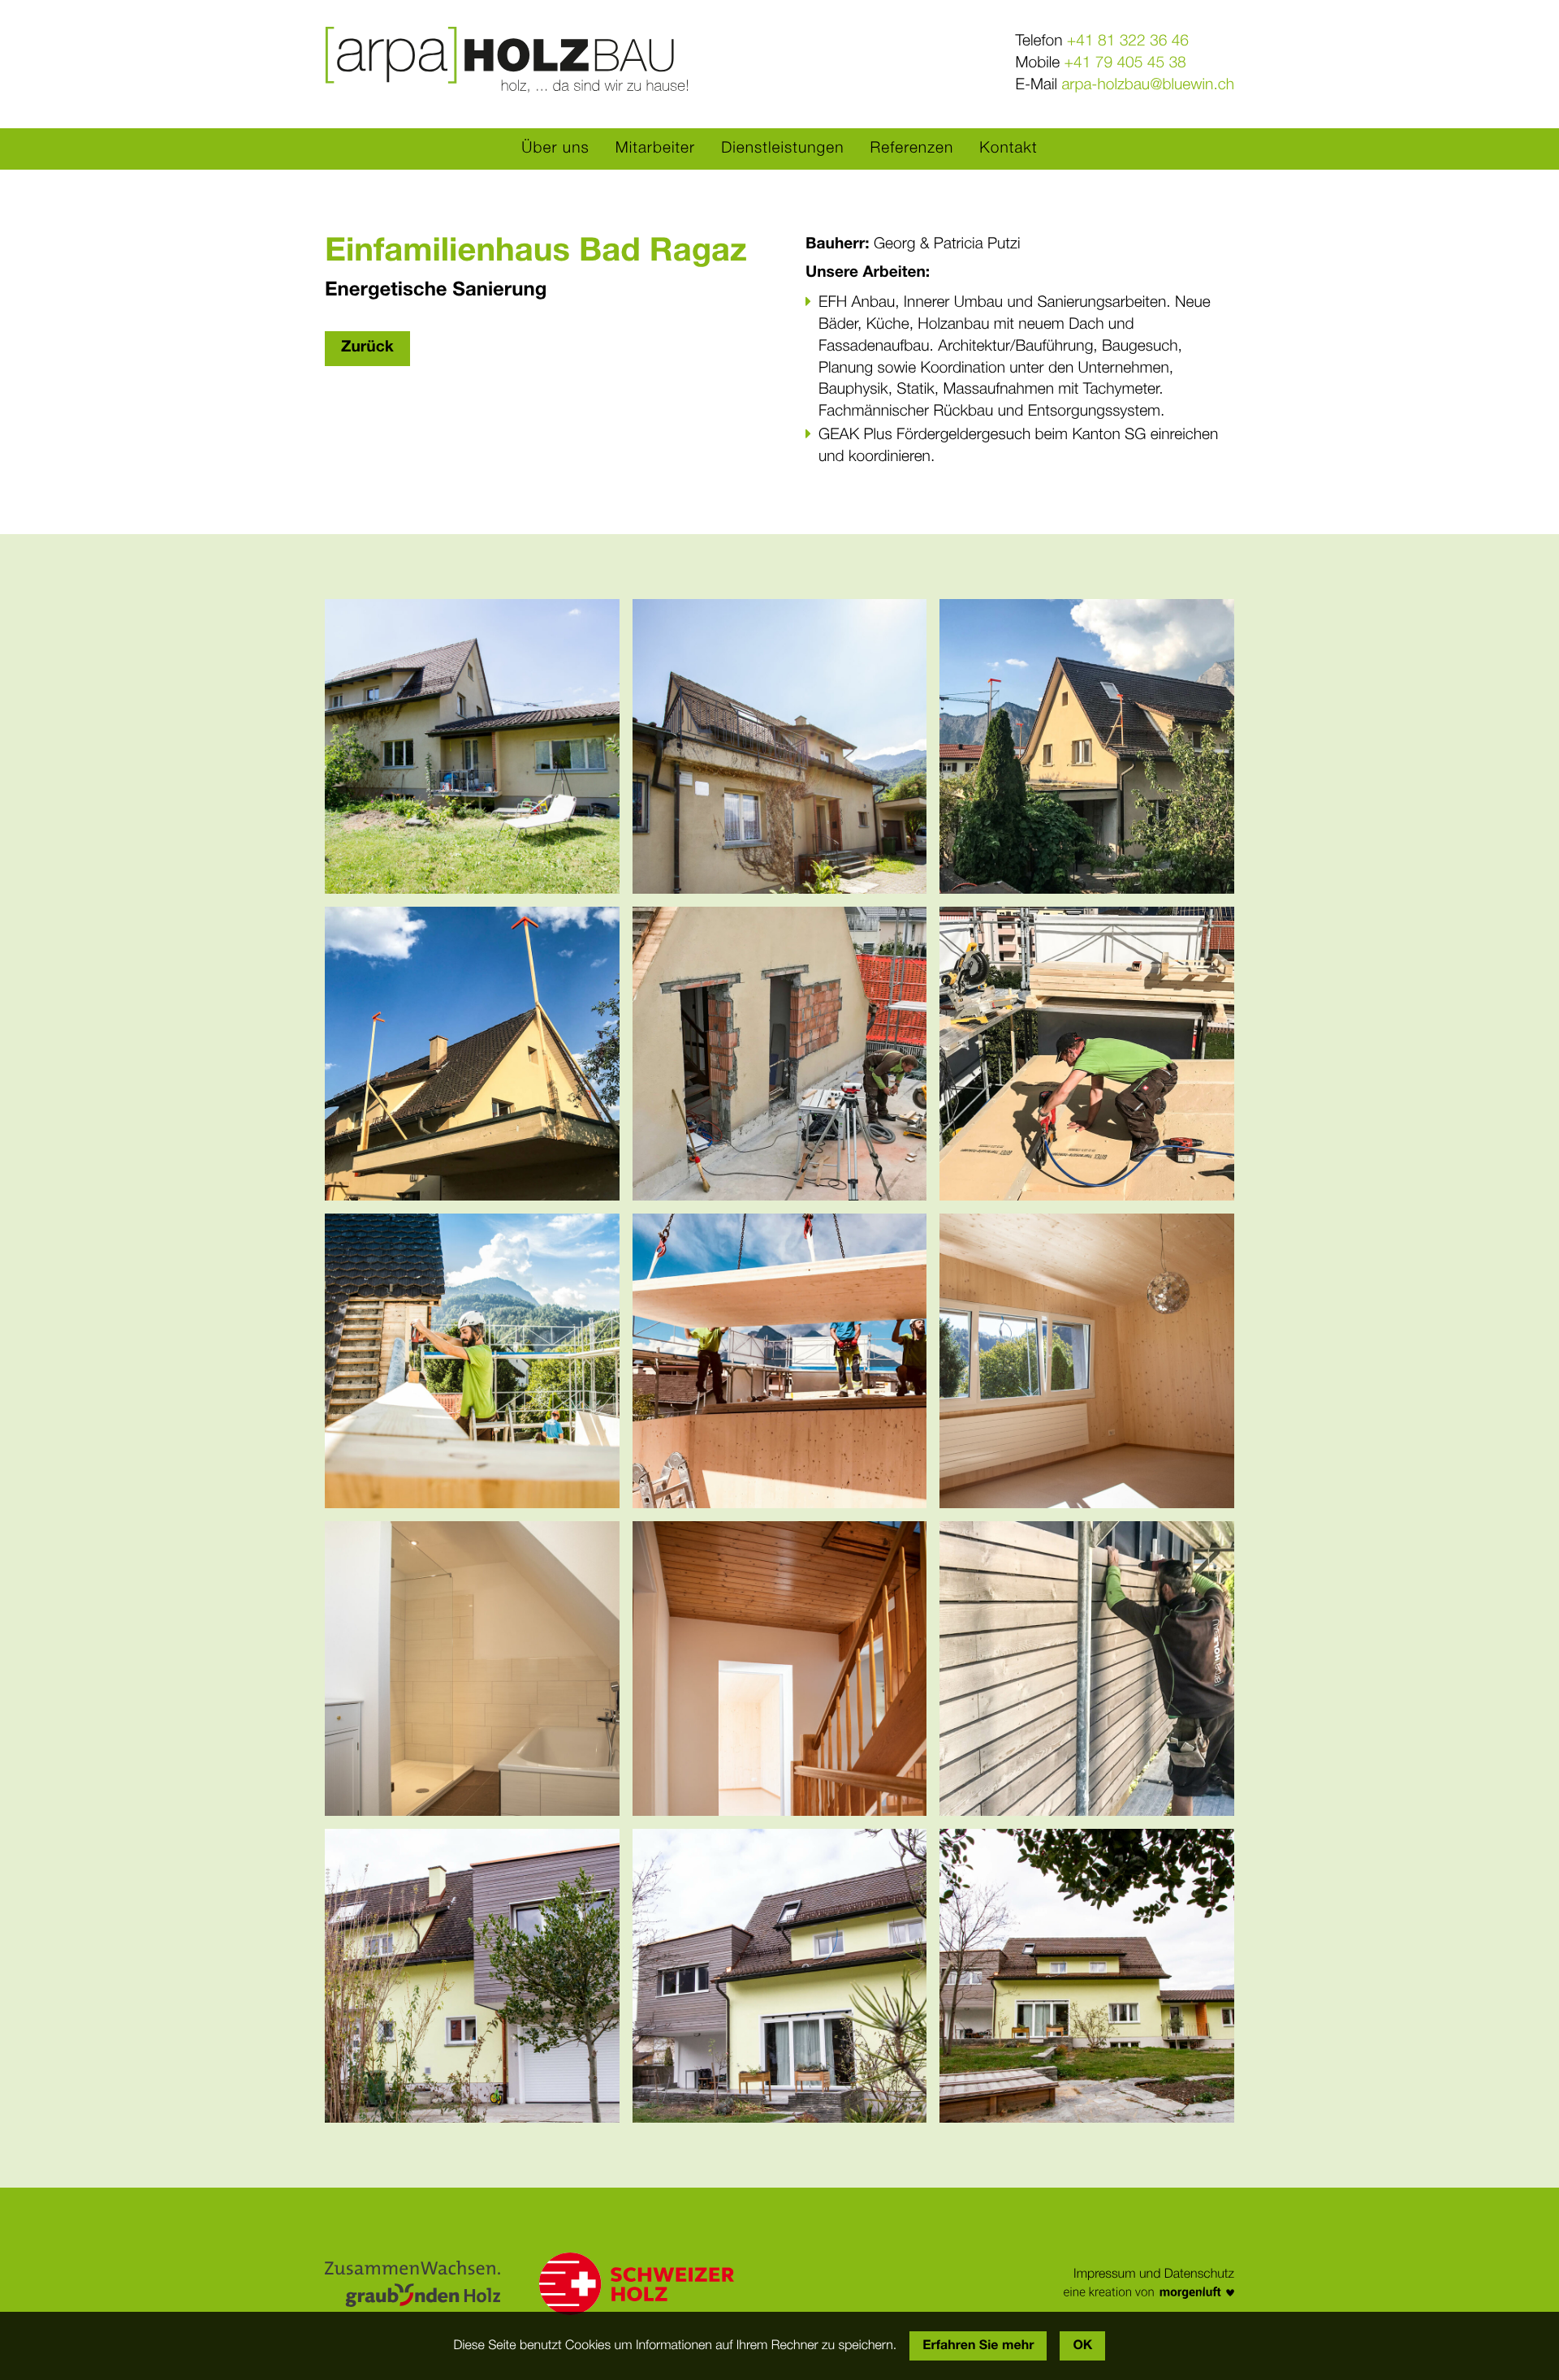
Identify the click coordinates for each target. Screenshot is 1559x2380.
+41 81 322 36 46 (1128, 42)
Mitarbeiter (655, 149)
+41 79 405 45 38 (1125, 64)
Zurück (367, 348)
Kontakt (1008, 149)
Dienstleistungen (782, 149)
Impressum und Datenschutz (1154, 2274)
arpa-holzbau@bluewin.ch (1148, 86)
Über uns (555, 149)
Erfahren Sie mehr (978, 2346)
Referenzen (912, 149)
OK (1082, 2346)
